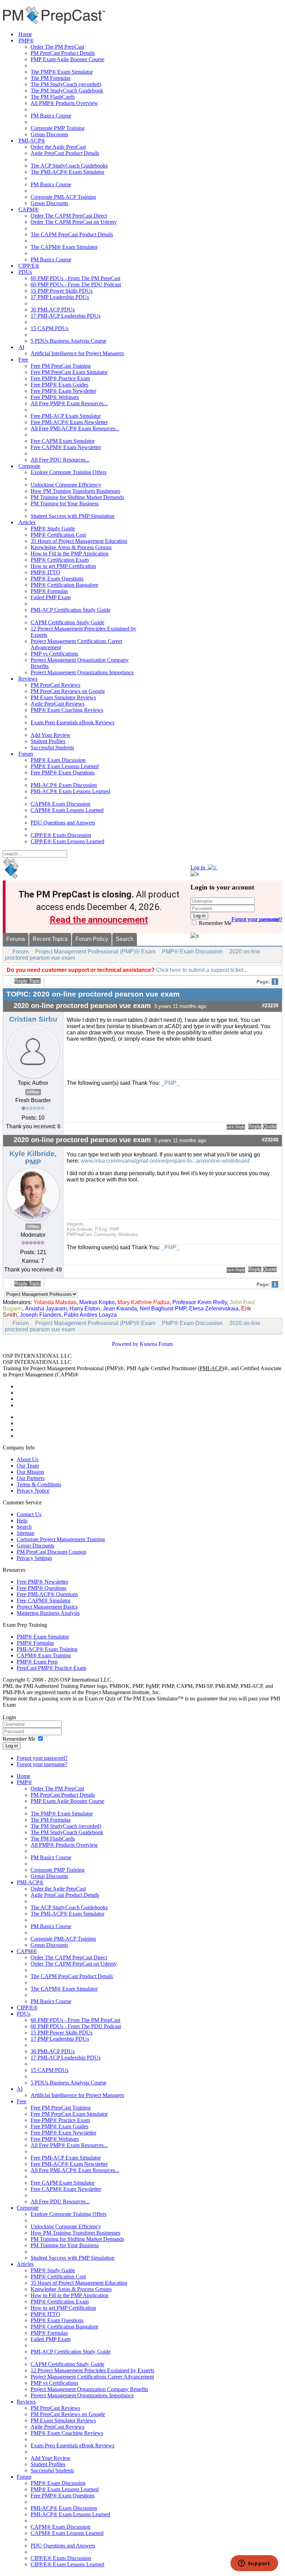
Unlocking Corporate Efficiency (66, 485)
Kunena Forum (156, 1344)
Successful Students (52, 747)
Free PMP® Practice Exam (60, 378)
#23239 (270, 1006)
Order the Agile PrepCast (58, 147)
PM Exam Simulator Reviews (63, 697)
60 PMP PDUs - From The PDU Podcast (76, 285)
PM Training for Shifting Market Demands (77, 497)
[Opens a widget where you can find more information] (254, 2564)
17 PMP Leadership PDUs (60, 297)
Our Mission (30, 1472)
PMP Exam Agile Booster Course (67, 59)
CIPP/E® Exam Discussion (61, 835)
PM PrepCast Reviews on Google (68, 691)
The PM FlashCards (53, 97)
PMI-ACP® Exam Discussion (64, 785)
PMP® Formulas (49, 591)
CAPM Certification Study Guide (67, 622)
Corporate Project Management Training (61, 1539)
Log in (12, 1746)
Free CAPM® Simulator (44, 1600)
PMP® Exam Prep (37, 1662)
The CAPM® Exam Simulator (64, 247)
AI (21, 347)
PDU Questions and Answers (63, 823)
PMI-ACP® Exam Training (47, 1649)
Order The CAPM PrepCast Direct (69, 216)
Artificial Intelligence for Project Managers (77, 353)
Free (23, 360)
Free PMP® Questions (42, 1588)
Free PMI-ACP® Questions (47, 1594)
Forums (16, 939)
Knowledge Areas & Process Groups (71, 547)
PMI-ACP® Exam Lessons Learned (70, 791)
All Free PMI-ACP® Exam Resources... (75, 428)
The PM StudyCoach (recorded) (66, 84)
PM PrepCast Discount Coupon (51, 1552)
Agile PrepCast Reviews (58, 704)
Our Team (28, 1466)
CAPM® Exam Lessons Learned (67, 810)
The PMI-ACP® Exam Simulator (67, 172)
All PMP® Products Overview (64, 103)
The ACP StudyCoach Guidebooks (69, 166)
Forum (26, 754)
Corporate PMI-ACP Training (63, 197)
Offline (33, 1092)
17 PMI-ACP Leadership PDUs (66, 316)
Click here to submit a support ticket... (202, 970)
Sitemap (26, 1533)
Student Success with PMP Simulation (72, 516)
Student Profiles (48, 741)
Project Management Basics (47, 1607)
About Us (27, 1459)
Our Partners (31, 1478)
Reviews (28, 679)
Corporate (29, 466)
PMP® (26, 40)
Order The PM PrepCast (57, 47)
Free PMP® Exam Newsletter (63, 391)
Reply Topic (27, 981)
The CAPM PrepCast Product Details (72, 234)
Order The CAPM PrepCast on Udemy (74, 222)
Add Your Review (51, 735)
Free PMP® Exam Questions (63, 773)
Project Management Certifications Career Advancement (92, 2377)
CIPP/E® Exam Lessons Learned (67, 841)
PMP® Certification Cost (58, 535)
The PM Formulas (51, 78)
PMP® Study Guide (53, 529)
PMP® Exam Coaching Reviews (67, 710)
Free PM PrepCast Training (61, 366)
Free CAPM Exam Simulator (63, 441)
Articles (27, 522)
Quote (270, 1127)
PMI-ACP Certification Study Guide (71, 610)
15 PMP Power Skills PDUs (62, 291)
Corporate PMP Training (58, 128)
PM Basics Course (51, 116)
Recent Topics (50, 939)
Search (125, 939)
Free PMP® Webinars (55, 397)
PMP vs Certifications (54, 654)
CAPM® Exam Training (44, 1655)
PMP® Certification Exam (60, 560)
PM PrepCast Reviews (55, 685)
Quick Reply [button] (236, 1127)
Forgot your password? (42, 1758)
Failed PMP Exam (51, 597)
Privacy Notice (33, 1491)
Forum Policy (92, 939)
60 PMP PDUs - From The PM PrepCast (75, 278)
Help (22, 1521)
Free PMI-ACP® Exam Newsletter (69, 422)
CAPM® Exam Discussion (60, 804)
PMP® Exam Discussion (58, 760)
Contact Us (29, 1514)
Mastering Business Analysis (48, 1613)
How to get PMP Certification (63, 566)
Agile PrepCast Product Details (65, 153)
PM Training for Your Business (65, 503)
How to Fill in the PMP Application (70, 554)
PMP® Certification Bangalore (64, 585)
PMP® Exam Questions (57, 579)
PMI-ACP (211, 1368)
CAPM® (28, 209)
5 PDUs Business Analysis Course (68, 341)
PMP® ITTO (45, 572)
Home (25, 34)
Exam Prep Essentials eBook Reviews (72, 722)
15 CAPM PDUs (50, 328)
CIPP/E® (29, 266)
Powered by (125, 1344)
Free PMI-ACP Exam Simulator (66, 416)
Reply (255, 1127)
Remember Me (214, 923)
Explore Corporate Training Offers (68, 472)
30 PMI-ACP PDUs (53, 310)
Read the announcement (99, 920)
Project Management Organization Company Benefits (89, 2389)
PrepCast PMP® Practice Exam (51, 1668)
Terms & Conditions (39, 1484)
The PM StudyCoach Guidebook (67, 91)
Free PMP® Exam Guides (59, 385)
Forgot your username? (257, 919)
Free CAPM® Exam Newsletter (66, 447)
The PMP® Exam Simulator (62, 72)
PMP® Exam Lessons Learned (65, 766)
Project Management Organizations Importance (82, 672)
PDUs (25, 272)
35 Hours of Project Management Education (79, 541)
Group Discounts (49, 134)
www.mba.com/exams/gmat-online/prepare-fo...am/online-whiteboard (165, 1161)
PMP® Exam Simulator (43, 1637)
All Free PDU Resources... (60, 460)
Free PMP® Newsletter (42, 1582)
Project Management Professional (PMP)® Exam (95, 952)
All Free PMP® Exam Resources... (69, 403)
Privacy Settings (34, 1558)
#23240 (270, 1140)
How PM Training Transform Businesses (75, 491)
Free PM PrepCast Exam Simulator (69, 372)
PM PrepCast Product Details (63, 53)
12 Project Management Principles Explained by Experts (92, 2370)
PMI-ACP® (32, 141)
